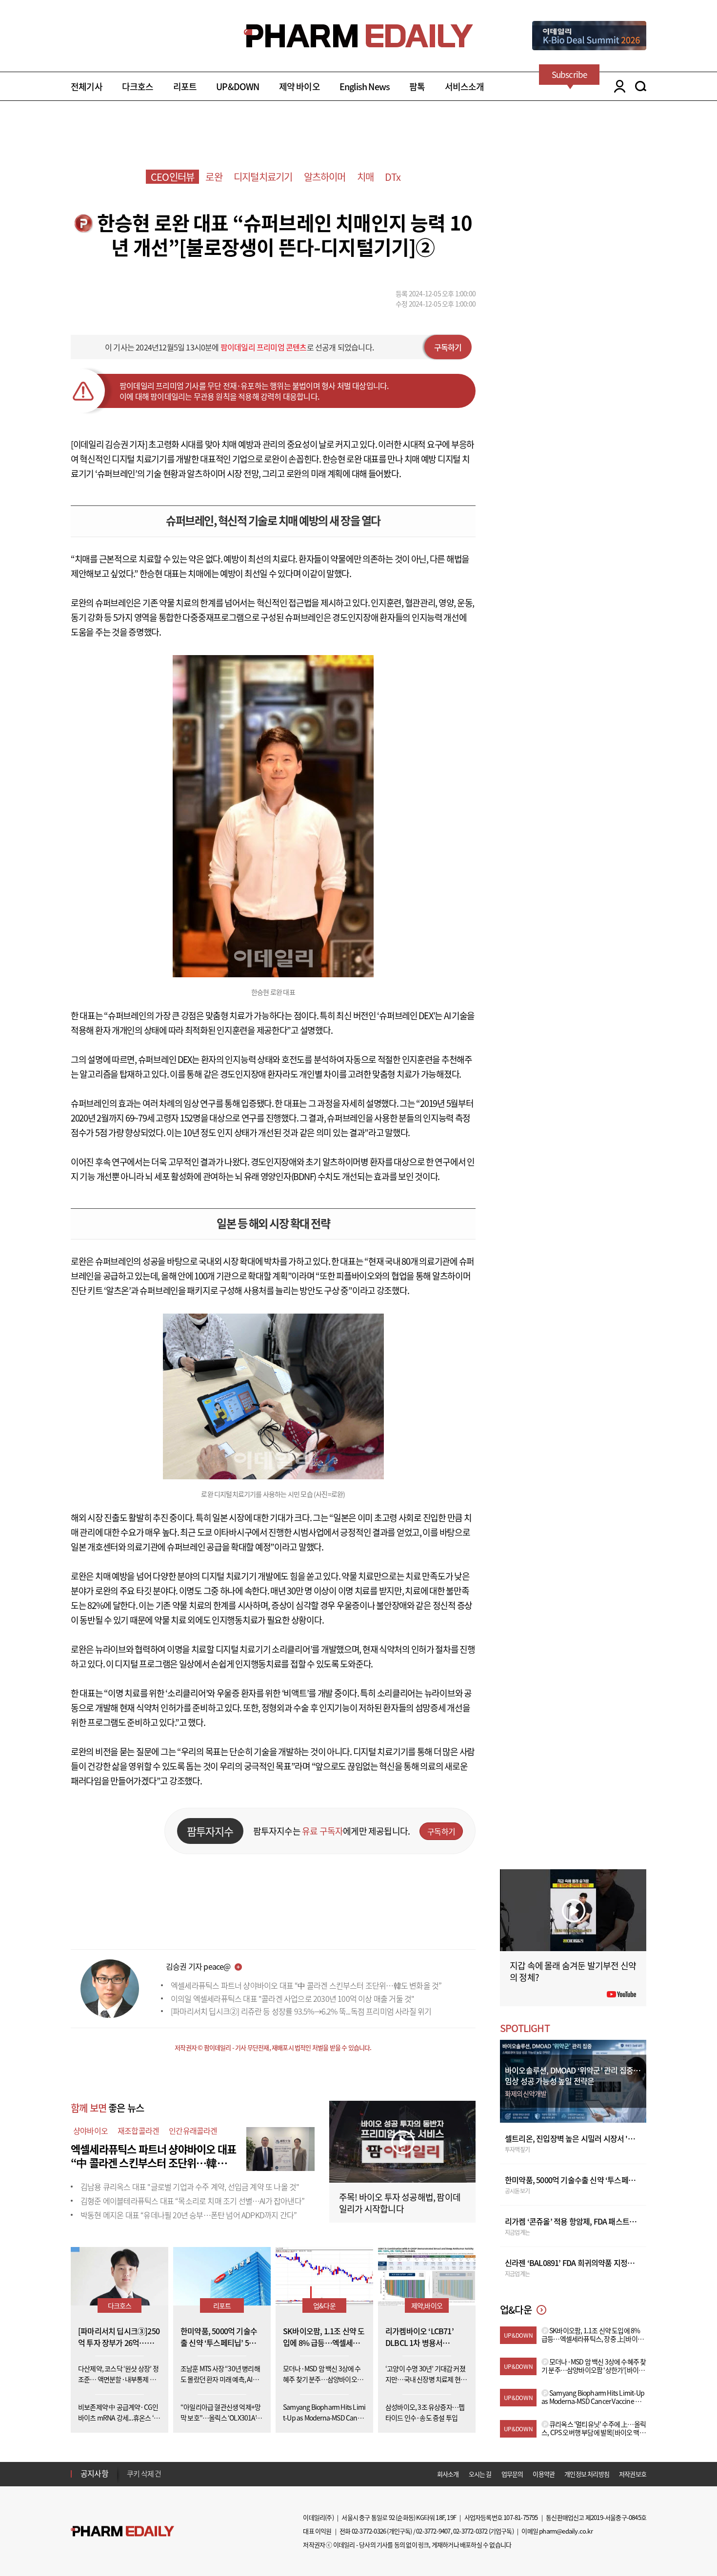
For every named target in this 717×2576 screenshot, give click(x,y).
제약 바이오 (299, 87)
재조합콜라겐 (138, 2131)
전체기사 (87, 87)
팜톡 (417, 87)
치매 (365, 177)
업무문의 (512, 2474)
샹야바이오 (90, 2131)
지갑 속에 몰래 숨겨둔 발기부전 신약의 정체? (573, 1971)
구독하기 (448, 347)
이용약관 (544, 2474)
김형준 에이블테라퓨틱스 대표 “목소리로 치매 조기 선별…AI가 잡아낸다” (192, 2201)
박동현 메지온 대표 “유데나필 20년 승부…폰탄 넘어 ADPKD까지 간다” (189, 2215)
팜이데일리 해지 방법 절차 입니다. (175, 2474)
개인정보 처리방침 (587, 2474)
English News (365, 87)
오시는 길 (480, 2474)
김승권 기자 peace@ (198, 1966)
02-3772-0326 (369, 2531)
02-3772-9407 (433, 2531)
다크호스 (138, 87)
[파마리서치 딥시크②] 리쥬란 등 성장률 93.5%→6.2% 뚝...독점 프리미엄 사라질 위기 (301, 2011)
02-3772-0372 (470, 2531)
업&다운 (324, 2305)
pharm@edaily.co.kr (566, 2531)
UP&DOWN (238, 87)
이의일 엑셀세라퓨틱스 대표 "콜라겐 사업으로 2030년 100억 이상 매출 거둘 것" (292, 1998)
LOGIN (617, 86)
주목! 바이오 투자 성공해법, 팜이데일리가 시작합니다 (400, 2203)
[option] (204, 2473)
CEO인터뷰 (172, 177)
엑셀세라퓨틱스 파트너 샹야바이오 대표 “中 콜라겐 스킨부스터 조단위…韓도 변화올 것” (306, 1985)
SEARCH (641, 86)
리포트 (185, 87)
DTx (393, 177)
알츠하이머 (325, 177)
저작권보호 (633, 2474)
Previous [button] (130, 2468)
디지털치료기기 (263, 177)
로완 (214, 177)
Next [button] (130, 2479)
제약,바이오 (427, 2305)
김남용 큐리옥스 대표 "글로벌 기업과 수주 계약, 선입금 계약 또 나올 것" (190, 2187)
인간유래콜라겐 (193, 2131)
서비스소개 (465, 87)
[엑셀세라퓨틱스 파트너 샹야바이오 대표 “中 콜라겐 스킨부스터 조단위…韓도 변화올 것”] (280, 2148)
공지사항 (94, 2473)
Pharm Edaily (122, 2531)
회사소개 (448, 2474)
